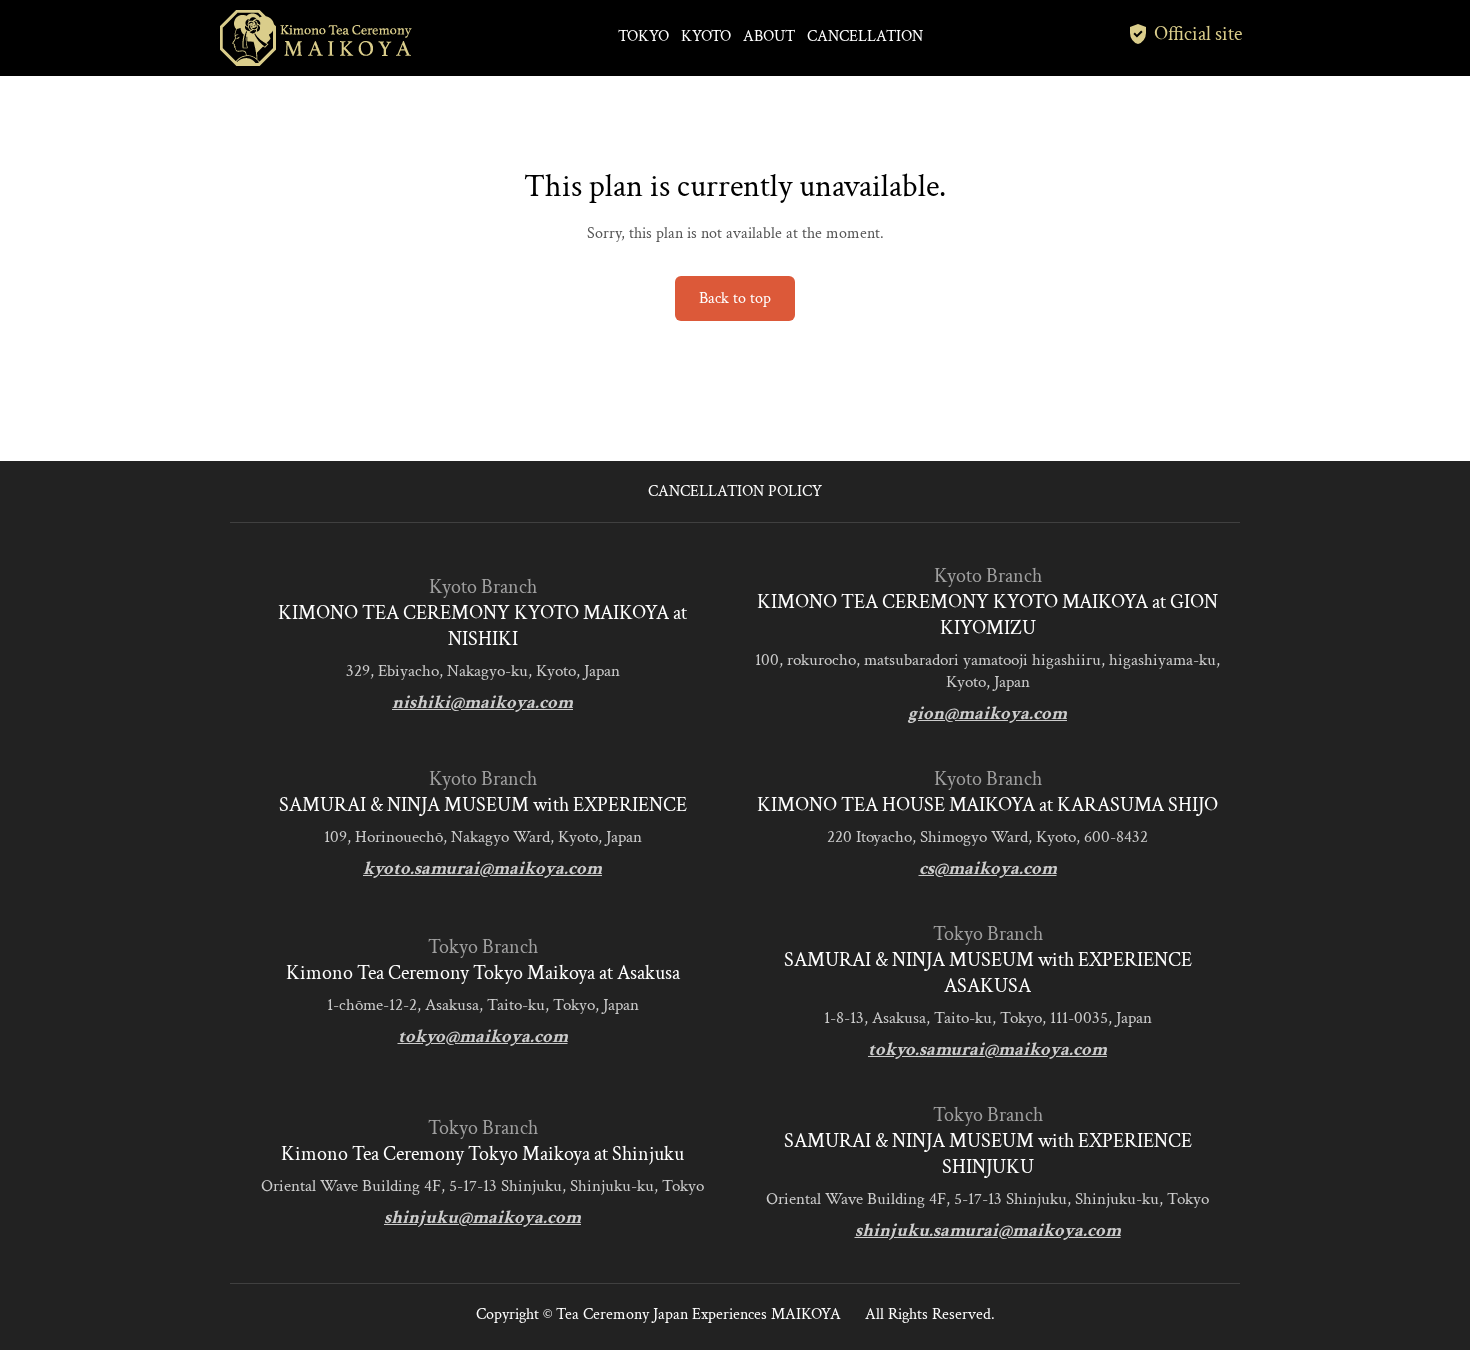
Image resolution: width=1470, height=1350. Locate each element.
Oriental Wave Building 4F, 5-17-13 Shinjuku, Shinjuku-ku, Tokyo (482, 1186)
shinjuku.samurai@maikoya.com (988, 1230)
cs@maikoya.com (988, 868)
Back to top (735, 298)
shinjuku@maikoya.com (482, 1217)
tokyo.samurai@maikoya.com (987, 1049)
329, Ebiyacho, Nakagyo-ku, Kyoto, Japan (483, 671)
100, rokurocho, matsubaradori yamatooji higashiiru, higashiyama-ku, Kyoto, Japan (987, 671)
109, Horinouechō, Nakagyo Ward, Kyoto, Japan (483, 837)
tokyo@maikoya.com (483, 1036)
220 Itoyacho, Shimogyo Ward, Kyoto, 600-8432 (987, 837)
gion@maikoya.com (987, 713)
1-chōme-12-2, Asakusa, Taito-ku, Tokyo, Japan (483, 1005)
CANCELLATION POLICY (735, 491)
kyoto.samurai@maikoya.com (482, 868)
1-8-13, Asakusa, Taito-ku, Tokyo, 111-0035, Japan (988, 1018)
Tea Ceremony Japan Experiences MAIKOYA (698, 1314)
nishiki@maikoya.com (482, 702)
